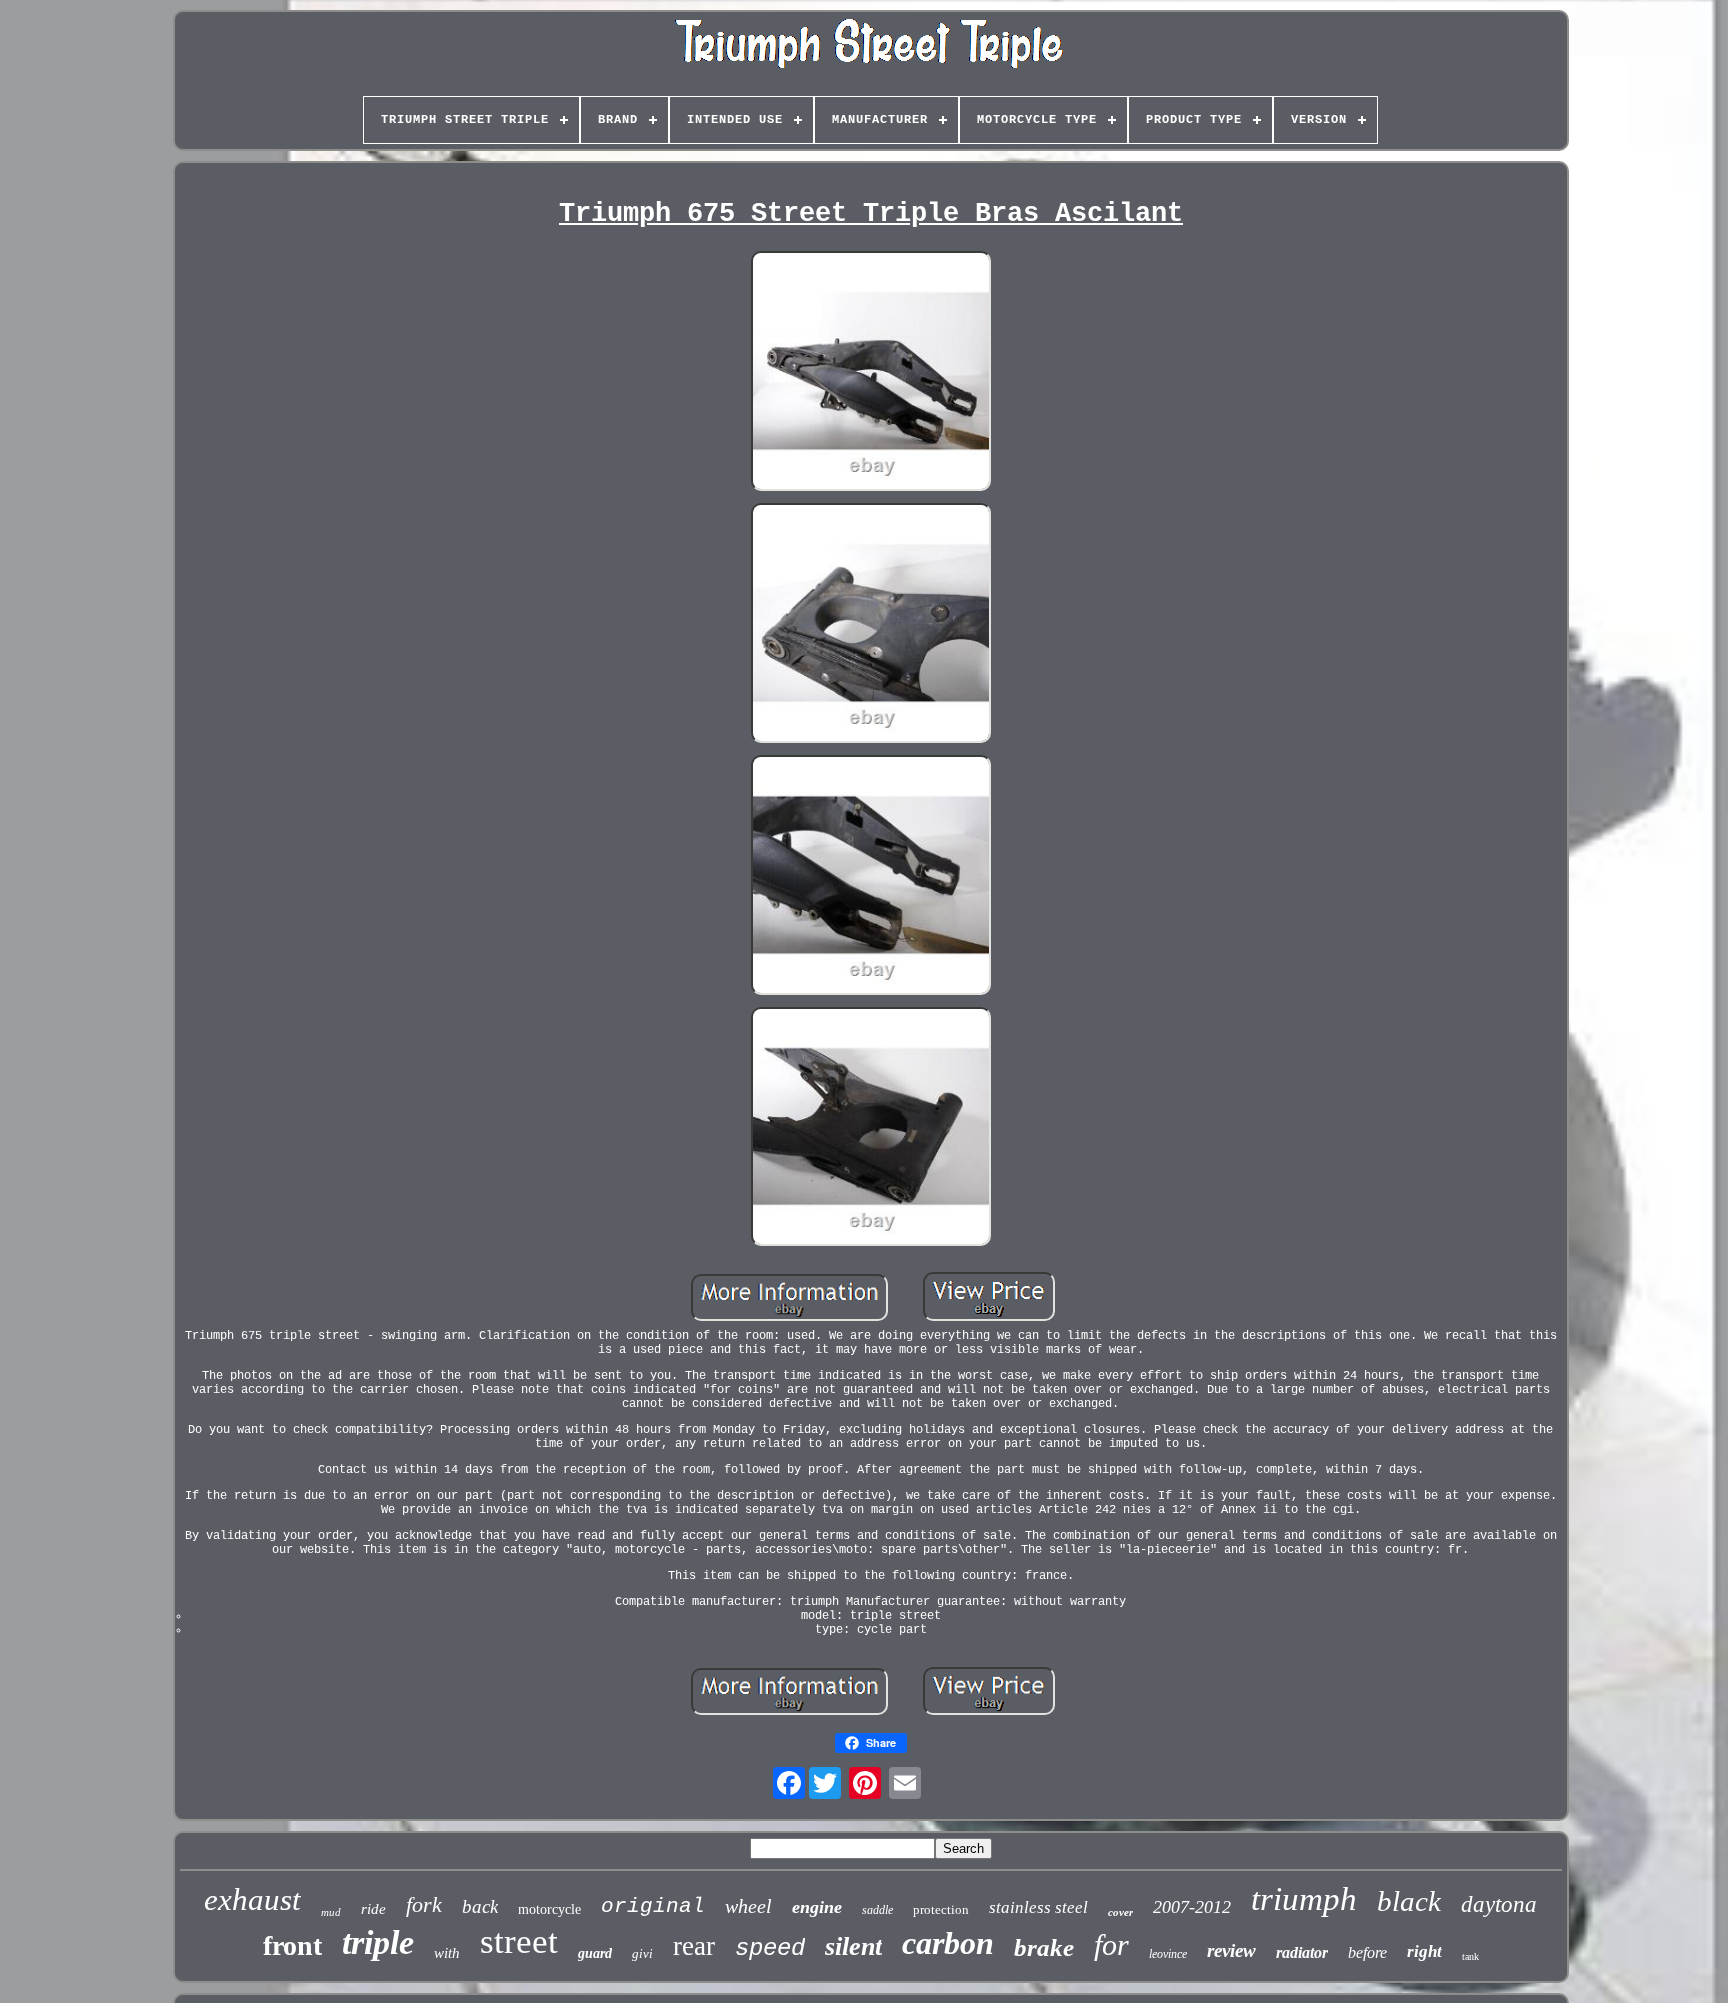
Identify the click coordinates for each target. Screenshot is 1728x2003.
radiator (1302, 1952)
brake (1044, 1947)
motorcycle (549, 1909)
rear (694, 1946)
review (1231, 1950)
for (1111, 1944)
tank (1470, 1956)
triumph (1304, 1899)
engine (817, 1907)
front (292, 1945)
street (519, 1941)
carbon (948, 1943)
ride (373, 1909)
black (1409, 1901)
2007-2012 (1192, 1907)
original (653, 1906)
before (1367, 1952)
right (1424, 1951)
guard (595, 1953)
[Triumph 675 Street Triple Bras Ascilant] (871, 373)
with (447, 1953)
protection (941, 1909)
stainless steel (1038, 1907)
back (480, 1906)
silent (853, 1946)
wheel (748, 1906)
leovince (1168, 1954)
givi (642, 1953)
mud (331, 1912)
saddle (877, 1910)
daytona (1499, 1904)
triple (378, 1942)
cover (1120, 1912)
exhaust (252, 1899)
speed (770, 1948)
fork (424, 1904)
